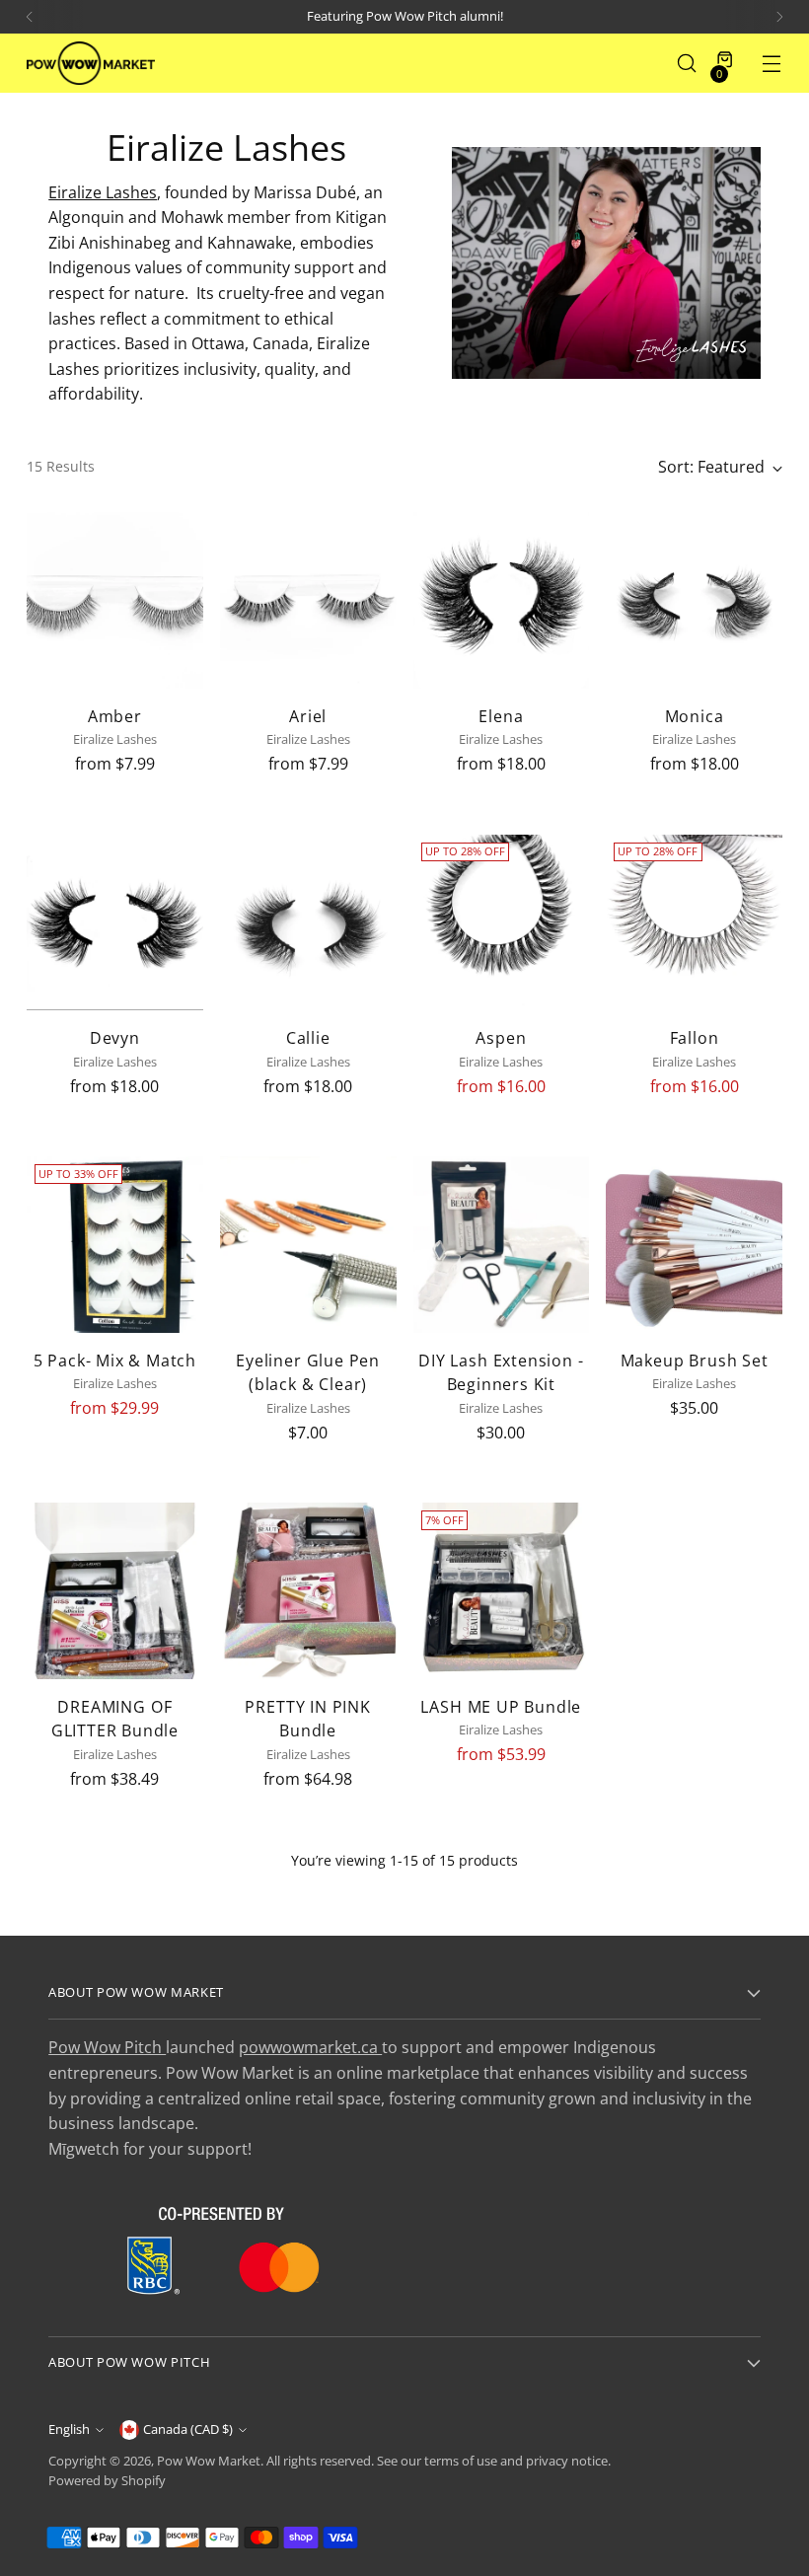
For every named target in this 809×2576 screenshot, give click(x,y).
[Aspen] (502, 923)
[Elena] (502, 600)
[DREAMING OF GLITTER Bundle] (115, 1591)
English (69, 2429)
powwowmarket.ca (310, 2047)
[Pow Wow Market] (91, 63)
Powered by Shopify (107, 2481)
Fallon (695, 1038)
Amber (115, 716)
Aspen (501, 1038)
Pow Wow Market (209, 2461)
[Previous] (30, 17)
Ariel (308, 716)
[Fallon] (694, 923)
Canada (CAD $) (188, 2429)
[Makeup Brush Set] (694, 1245)
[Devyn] (115, 923)
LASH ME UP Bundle (501, 1707)
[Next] (779, 17)
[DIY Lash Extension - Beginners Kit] (502, 1245)
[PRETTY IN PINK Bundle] (308, 1591)
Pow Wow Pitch (107, 2047)
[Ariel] (308, 600)
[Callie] (308, 923)
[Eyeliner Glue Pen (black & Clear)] (308, 1245)
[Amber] (115, 600)
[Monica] (694, 600)
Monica (695, 716)
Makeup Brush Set (695, 1361)
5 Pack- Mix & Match (115, 1361)
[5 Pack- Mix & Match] (115, 1245)
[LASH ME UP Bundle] (502, 1591)
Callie (308, 1038)
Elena (501, 716)
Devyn (115, 1038)
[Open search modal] (687, 64)
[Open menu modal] (772, 64)
